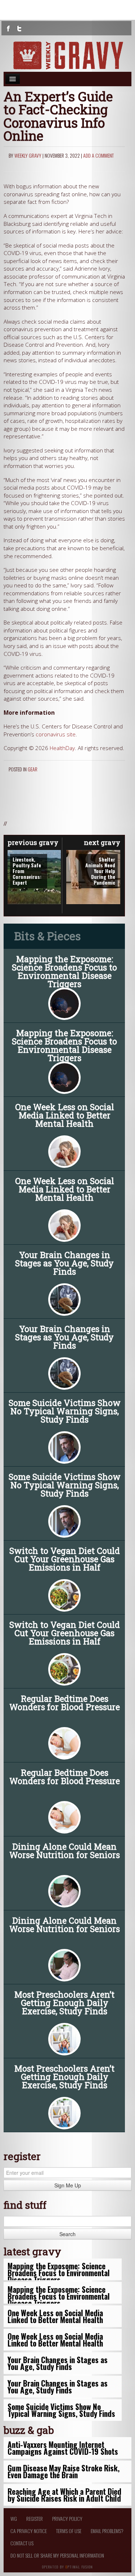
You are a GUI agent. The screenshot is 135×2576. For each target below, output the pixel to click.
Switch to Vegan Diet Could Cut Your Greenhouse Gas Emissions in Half (65, 1559)
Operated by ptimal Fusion (67, 2566)
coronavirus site (56, 734)
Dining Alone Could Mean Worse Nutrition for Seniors (65, 1851)
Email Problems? (107, 2531)
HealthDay (62, 748)
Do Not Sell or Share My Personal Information (57, 2555)
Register (35, 2518)
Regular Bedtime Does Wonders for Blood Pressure (65, 1703)
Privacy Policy (67, 2518)
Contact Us (22, 2543)
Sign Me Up (68, 2185)
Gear (33, 769)
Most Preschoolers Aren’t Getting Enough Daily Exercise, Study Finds (64, 2003)
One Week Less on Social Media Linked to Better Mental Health (65, 1115)
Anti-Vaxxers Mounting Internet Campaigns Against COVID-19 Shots (63, 2448)
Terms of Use (69, 2531)
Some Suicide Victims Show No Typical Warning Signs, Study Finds (65, 1411)
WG (14, 2518)
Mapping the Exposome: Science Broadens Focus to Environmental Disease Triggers (64, 972)
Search (67, 2234)
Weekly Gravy (28, 155)
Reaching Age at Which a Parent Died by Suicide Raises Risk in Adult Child (64, 2495)
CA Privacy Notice (29, 2531)
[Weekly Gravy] (67, 55)
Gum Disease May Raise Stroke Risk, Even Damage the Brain (64, 2471)
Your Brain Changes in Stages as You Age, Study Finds (64, 1263)
